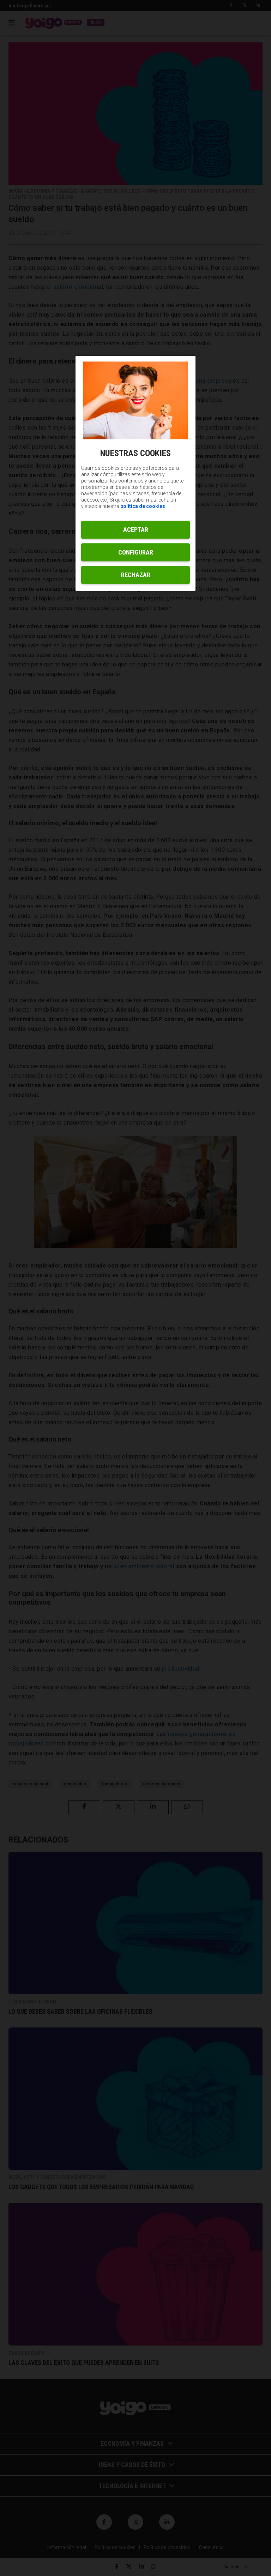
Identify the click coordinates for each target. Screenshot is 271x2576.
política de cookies (143, 507)
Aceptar (136, 530)
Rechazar (136, 575)
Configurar (136, 553)
